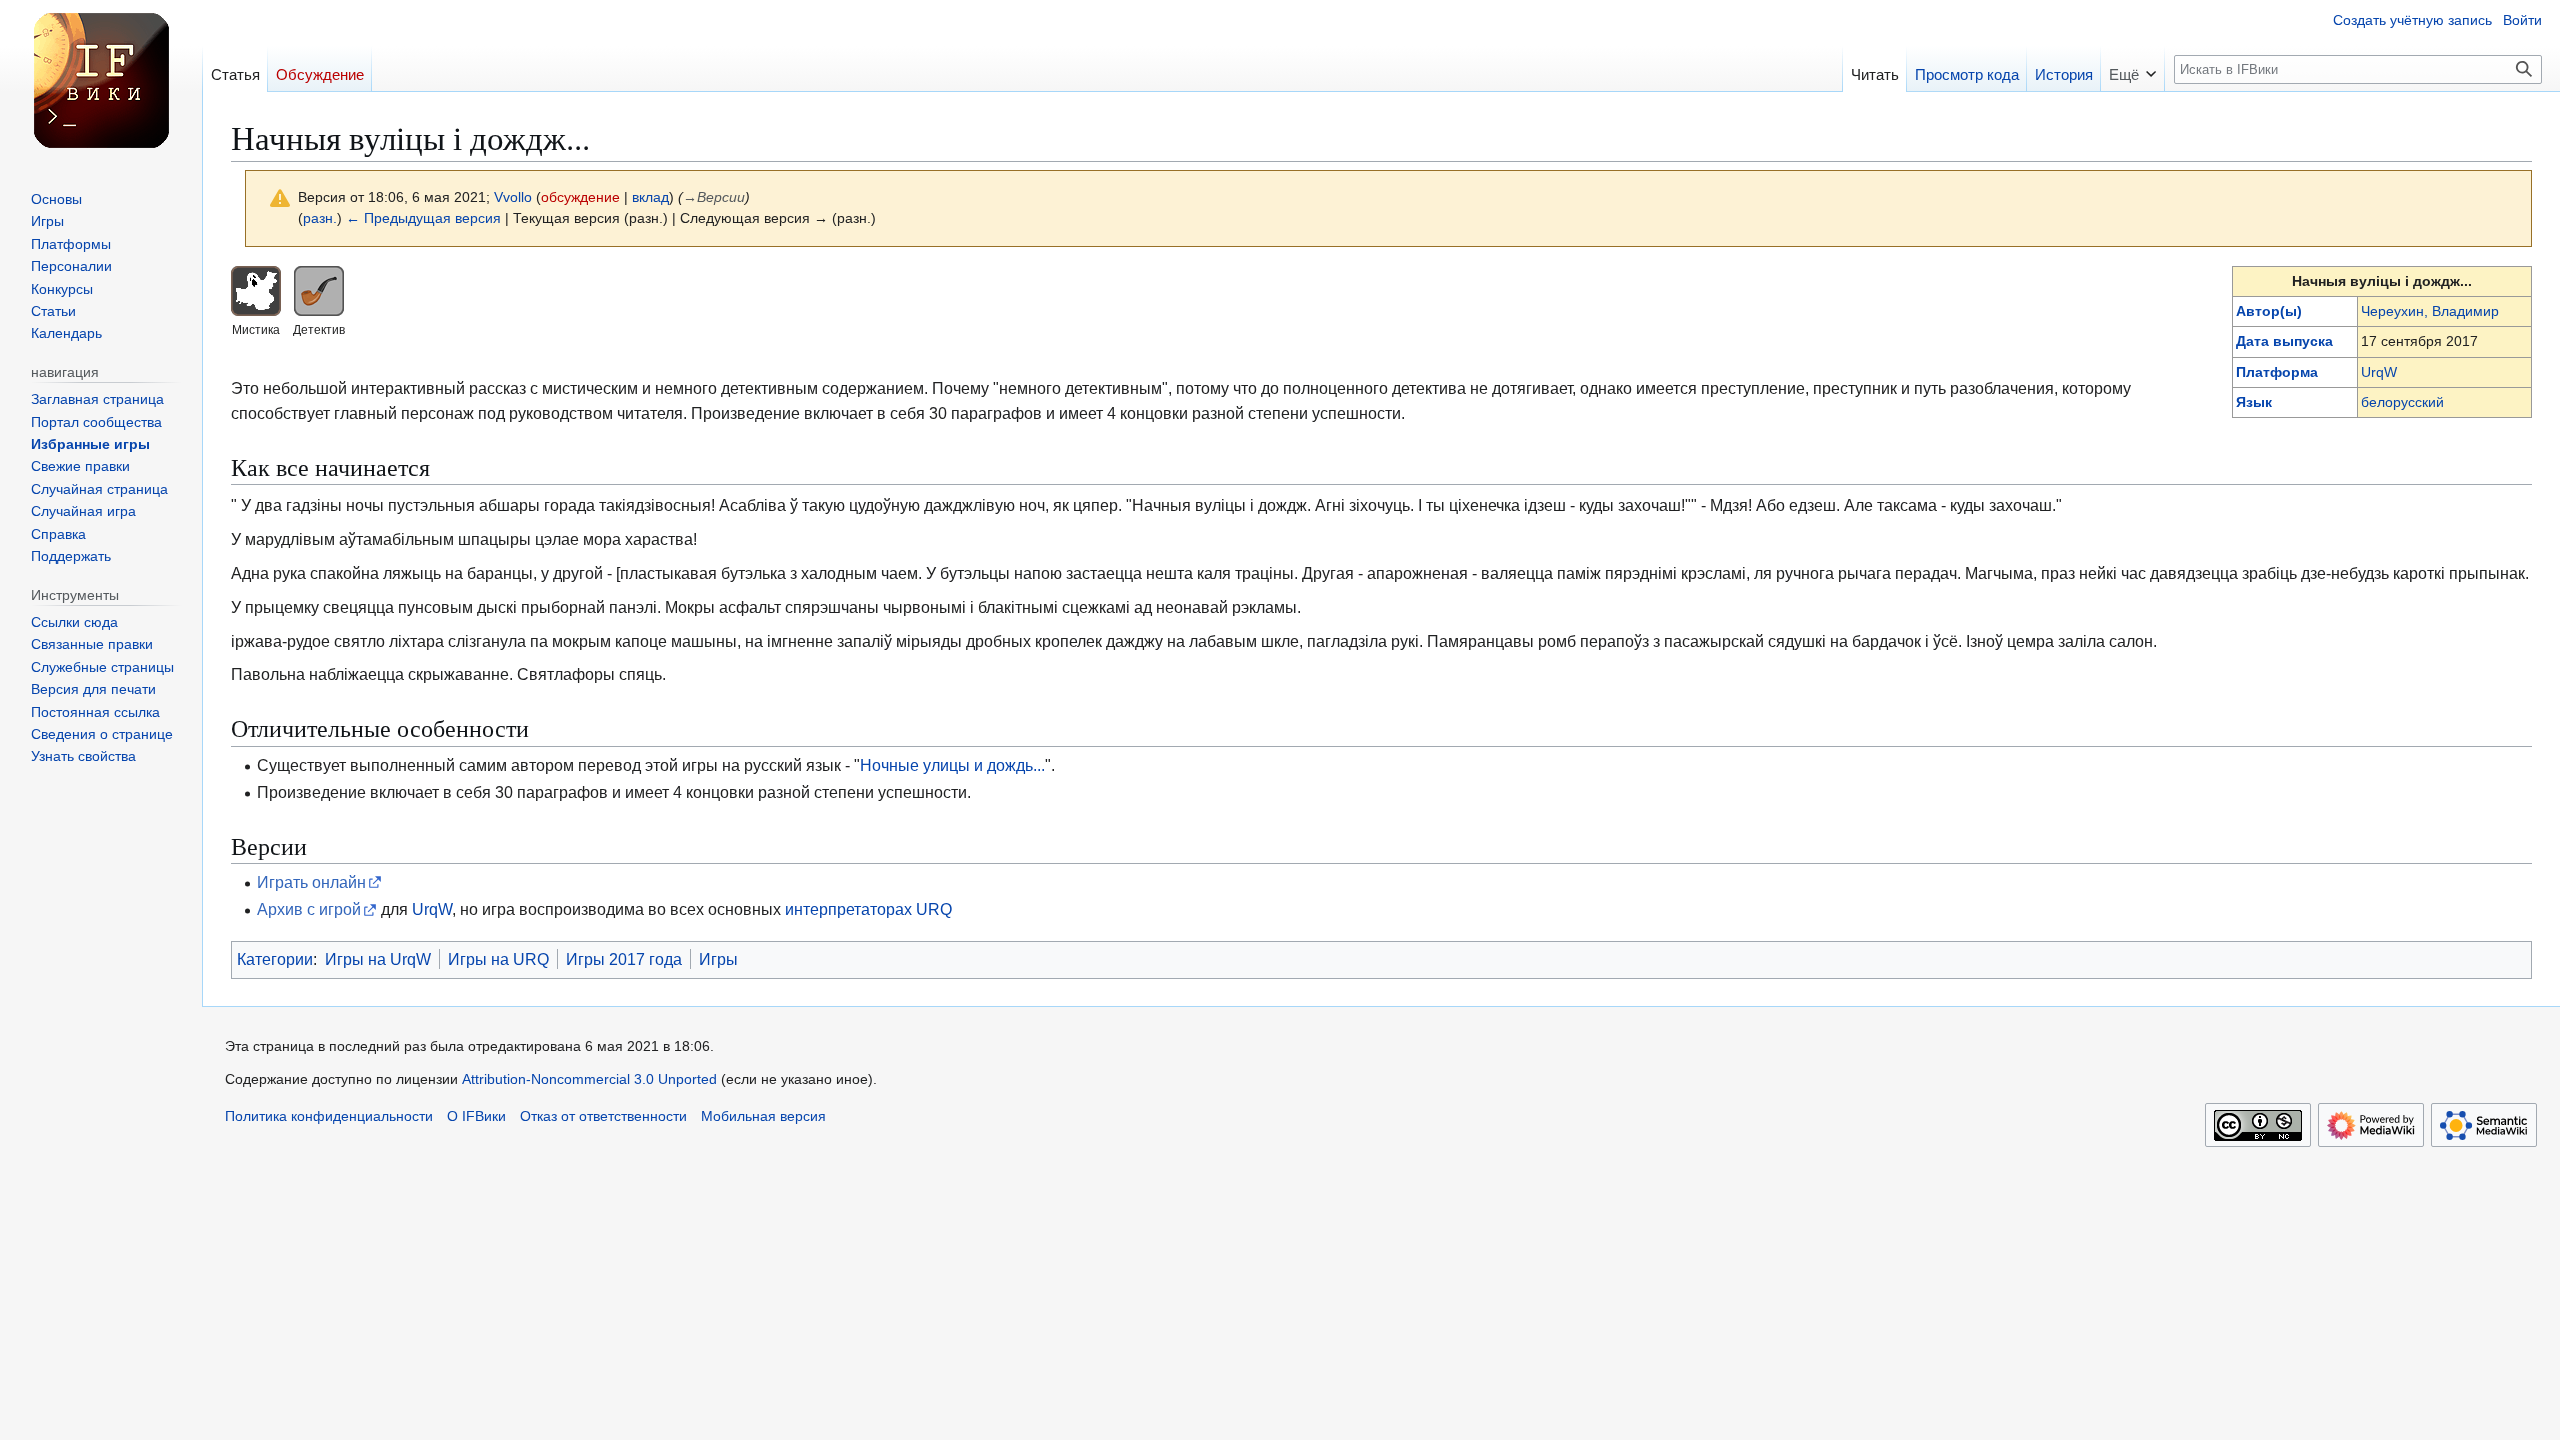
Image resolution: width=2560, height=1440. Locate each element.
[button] (2132, 68)
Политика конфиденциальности (329, 1116)
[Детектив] (319, 289)
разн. (320, 218)
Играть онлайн (311, 882)
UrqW (2379, 372)
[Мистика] (256, 289)
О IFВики (476, 1116)
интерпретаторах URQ (868, 909)
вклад (650, 197)
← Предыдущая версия (423, 218)
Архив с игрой (309, 909)
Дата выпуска (2284, 341)
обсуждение (580, 197)
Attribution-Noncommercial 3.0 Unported (589, 1079)
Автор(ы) (2269, 311)
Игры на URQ (498, 959)
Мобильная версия (763, 1116)
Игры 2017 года (624, 959)
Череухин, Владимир (2430, 311)
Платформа (2277, 372)
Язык (2254, 402)
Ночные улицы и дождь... (952, 765)
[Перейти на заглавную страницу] (101, 80)
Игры (718, 959)
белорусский (2402, 402)
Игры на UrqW (378, 959)
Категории (275, 959)
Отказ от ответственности (603, 1116)
